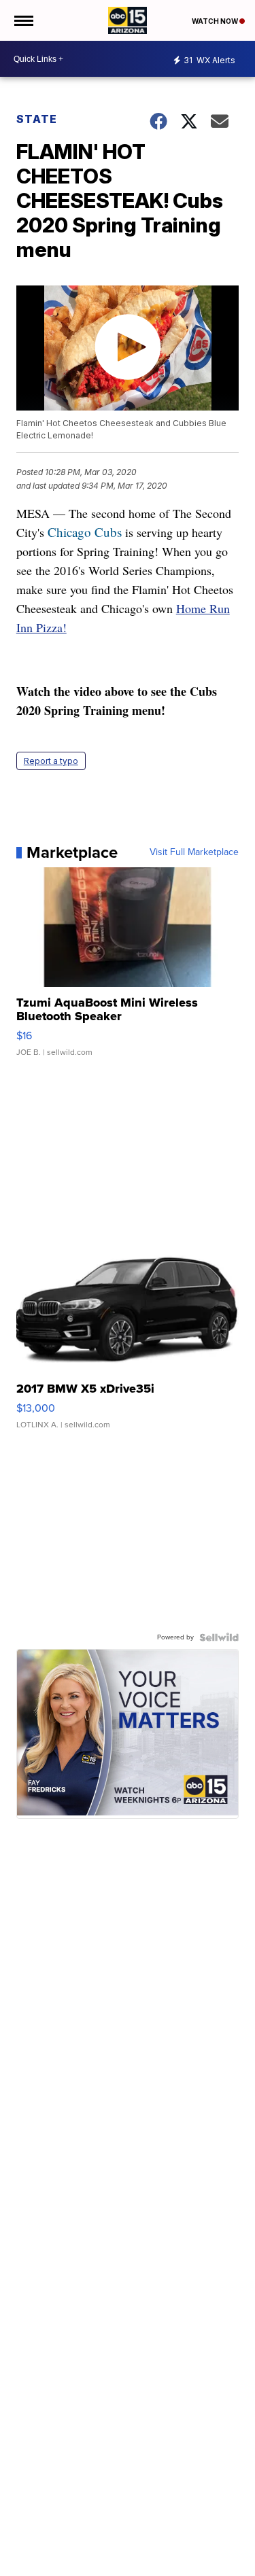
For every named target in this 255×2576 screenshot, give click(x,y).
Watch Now (216, 21)
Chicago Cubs (85, 532)
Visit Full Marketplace (194, 852)
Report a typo (51, 761)
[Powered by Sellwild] (219, 1637)
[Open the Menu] (23, 20)
